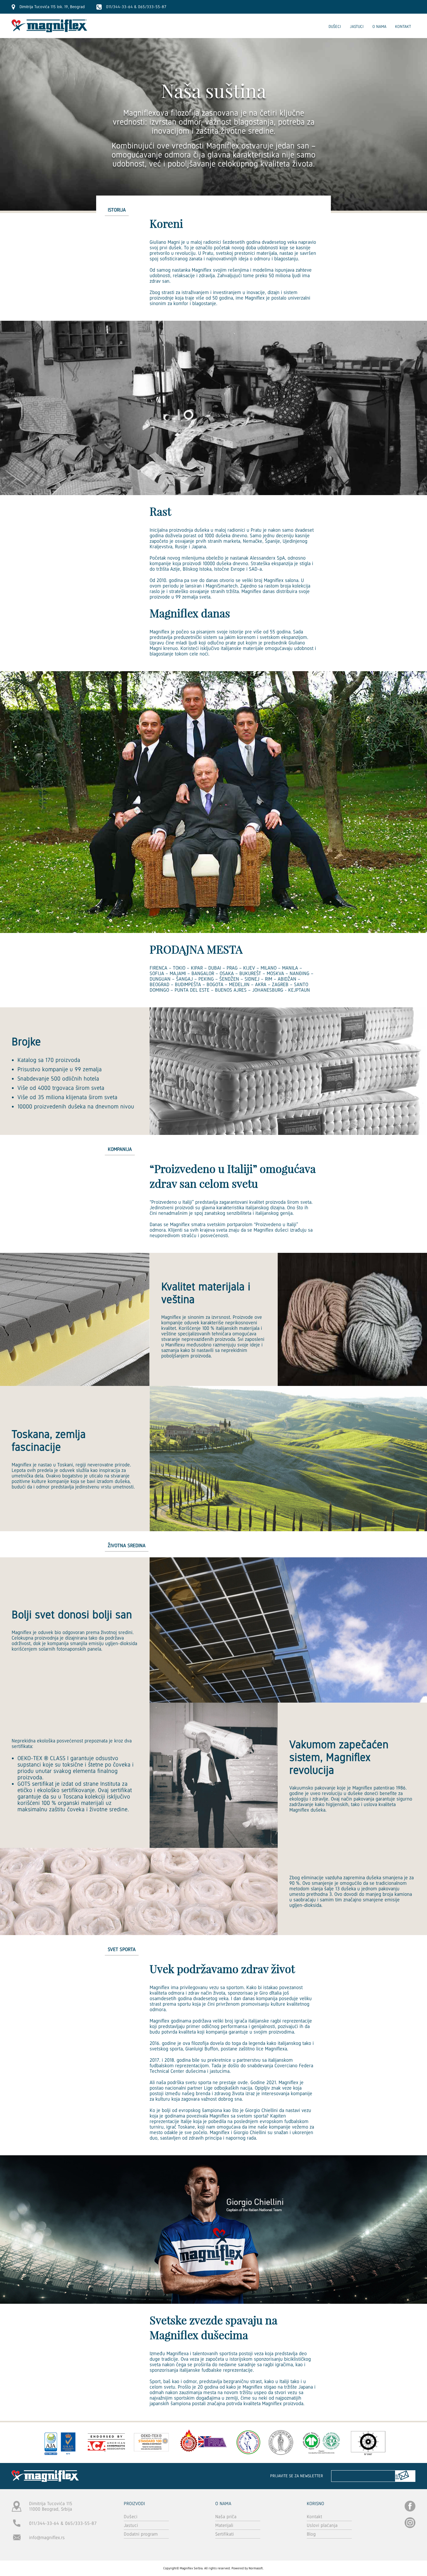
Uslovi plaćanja (322, 2525)
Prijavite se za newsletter (297, 2476)
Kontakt (403, 26)
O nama (379, 26)
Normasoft (256, 2568)
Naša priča (226, 2517)
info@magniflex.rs (47, 2538)
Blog (311, 2534)
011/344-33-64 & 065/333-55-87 (63, 2523)
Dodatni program (141, 2534)
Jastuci (357, 26)
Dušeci (335, 26)
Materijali (224, 2525)
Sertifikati (225, 2534)
